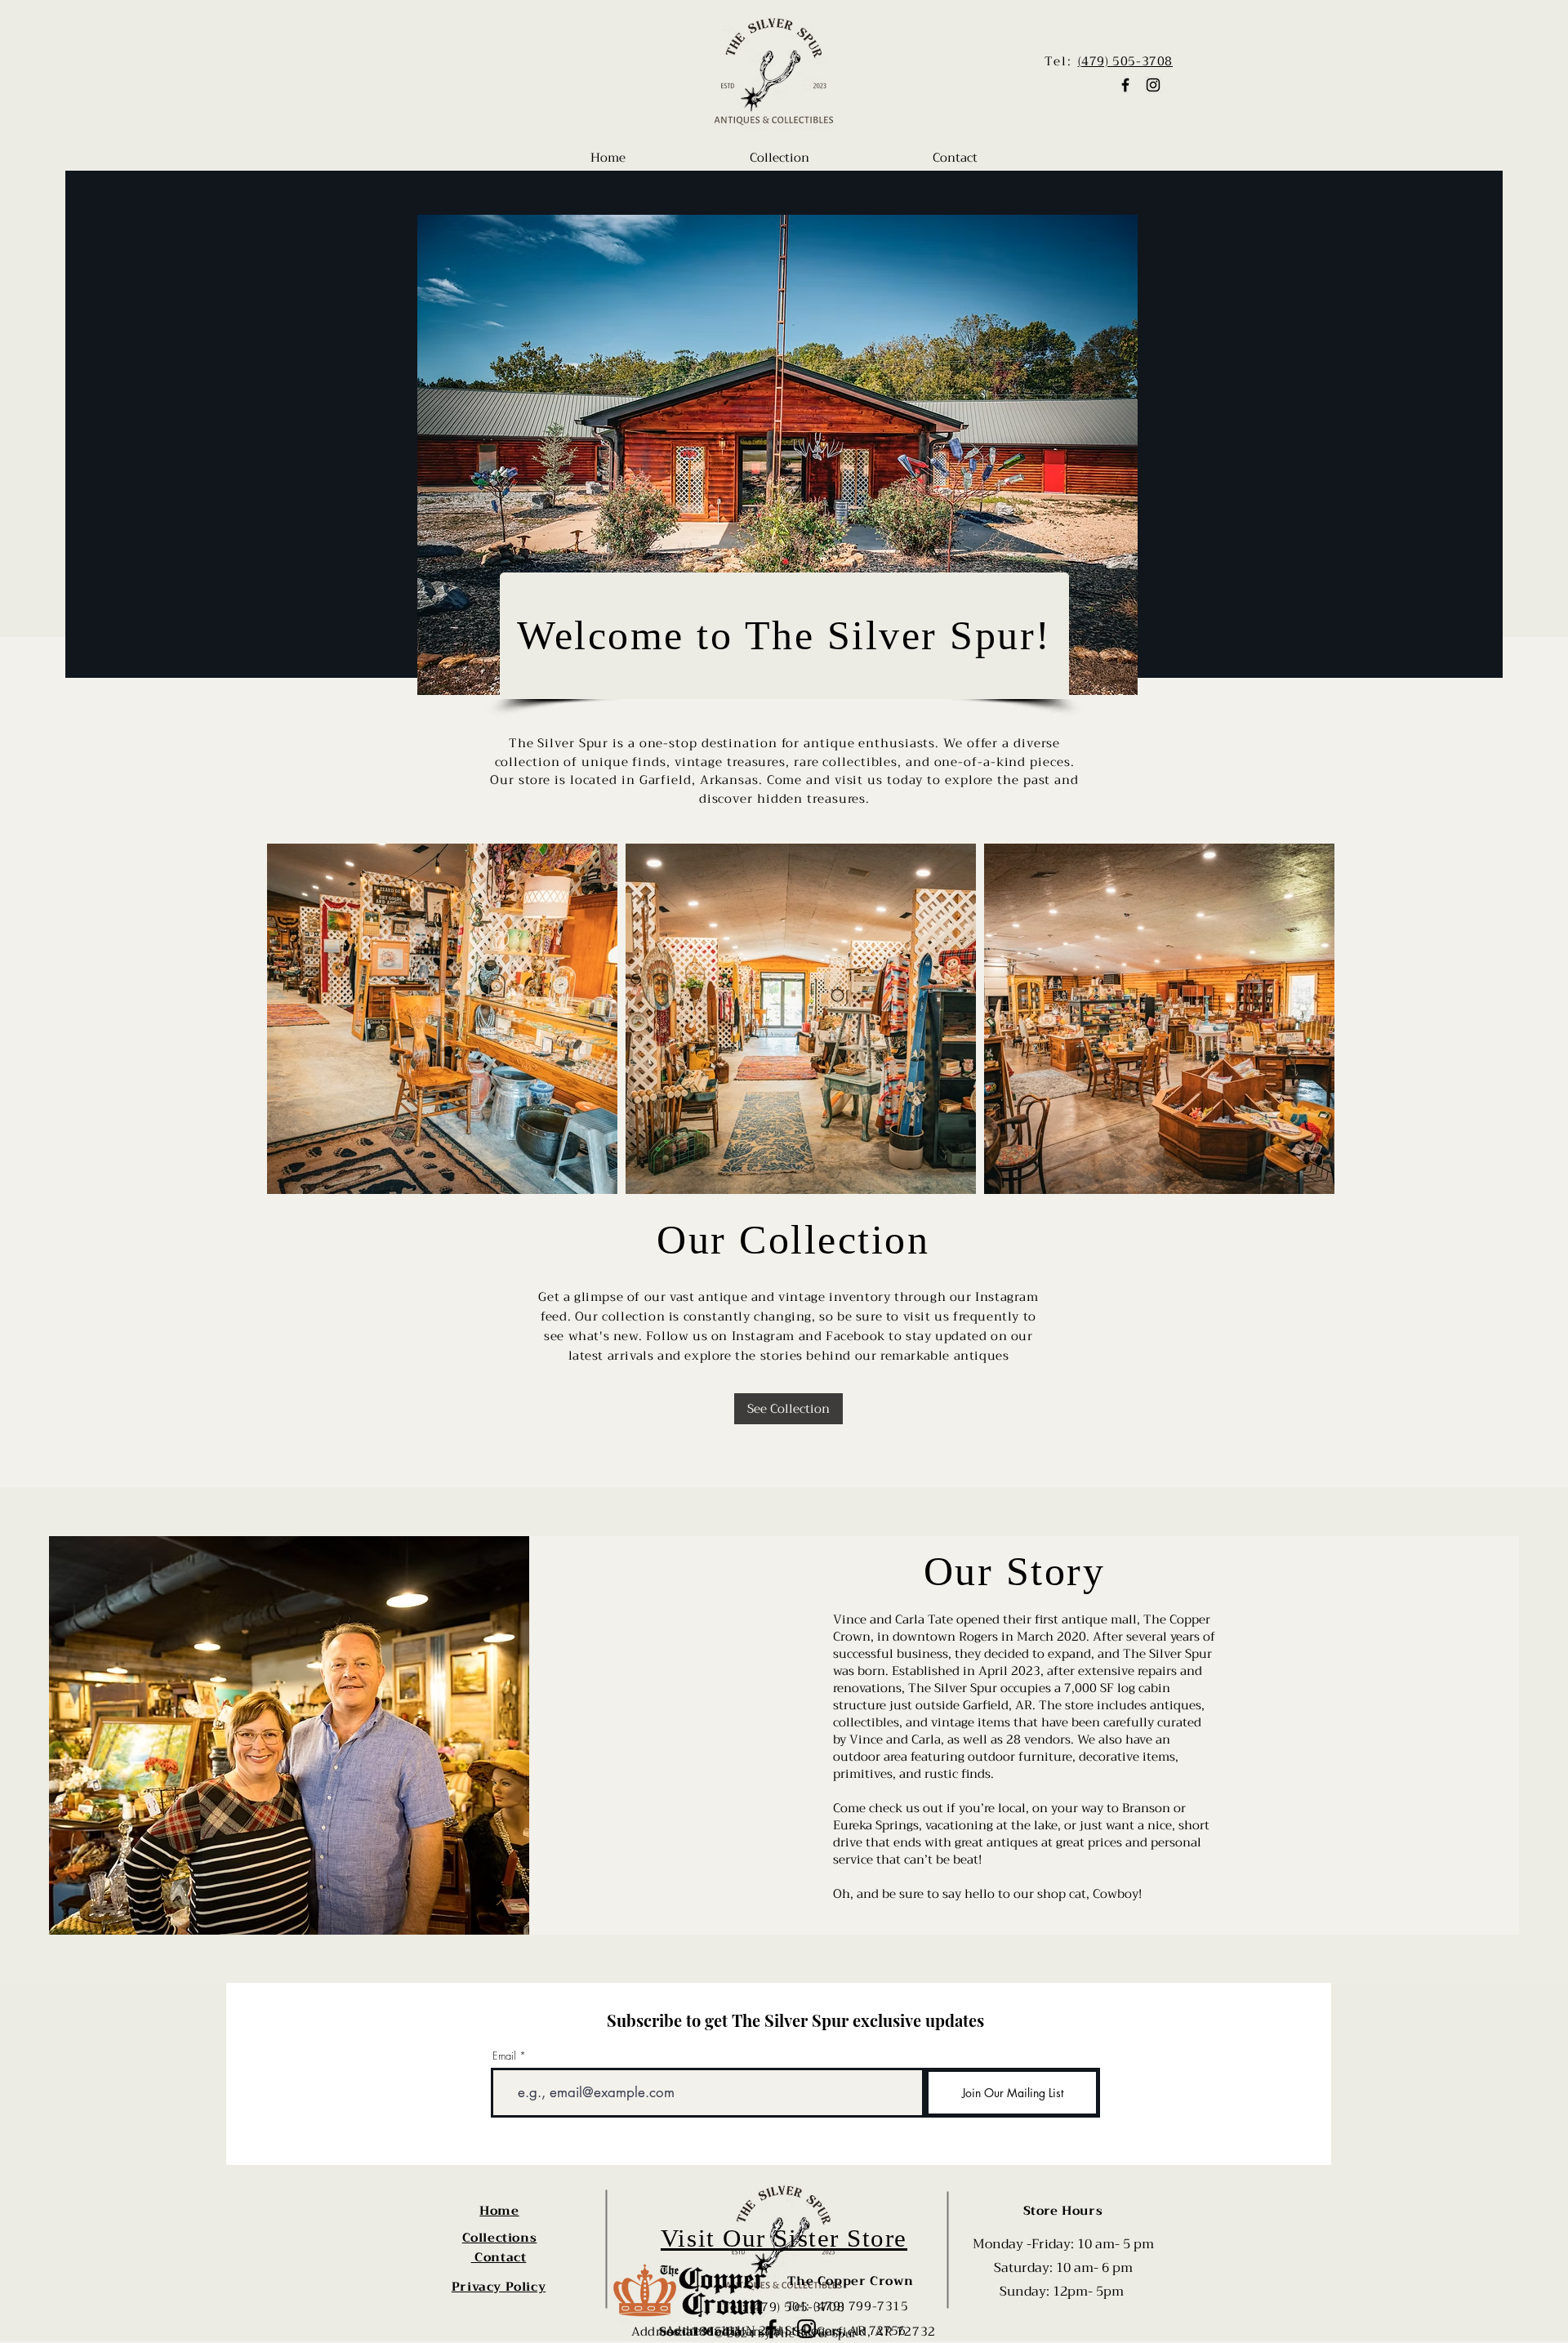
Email (504, 2056)
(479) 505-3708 (1125, 61)
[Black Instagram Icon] (1153, 85)
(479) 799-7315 (861, 2306)
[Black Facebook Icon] (1125, 85)
